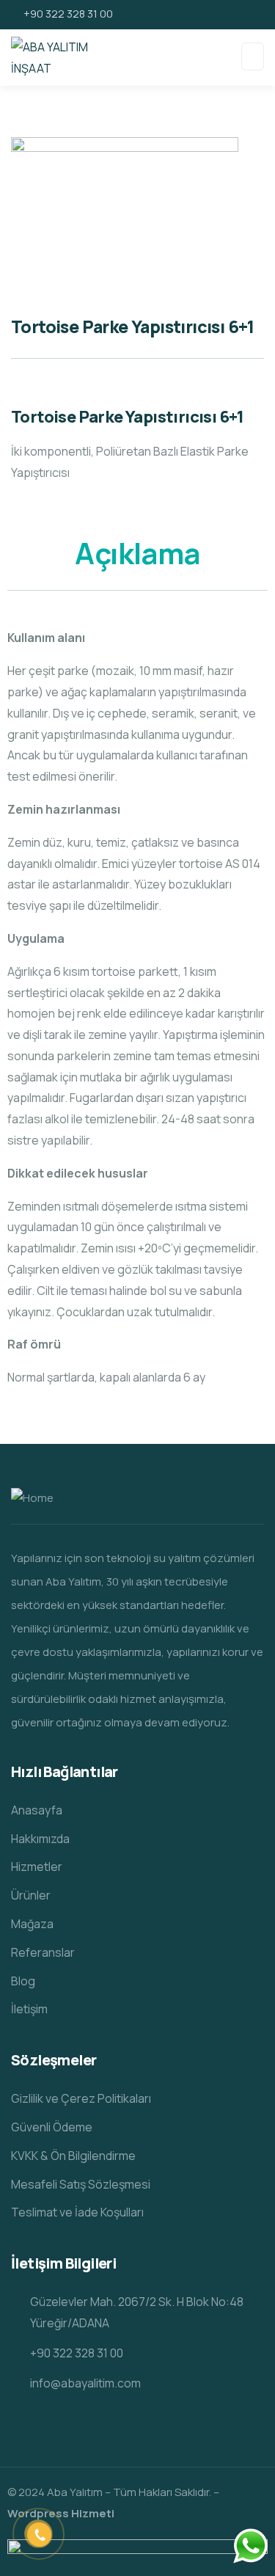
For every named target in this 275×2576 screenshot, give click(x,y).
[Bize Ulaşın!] (250, 2546)
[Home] (32, 1499)
